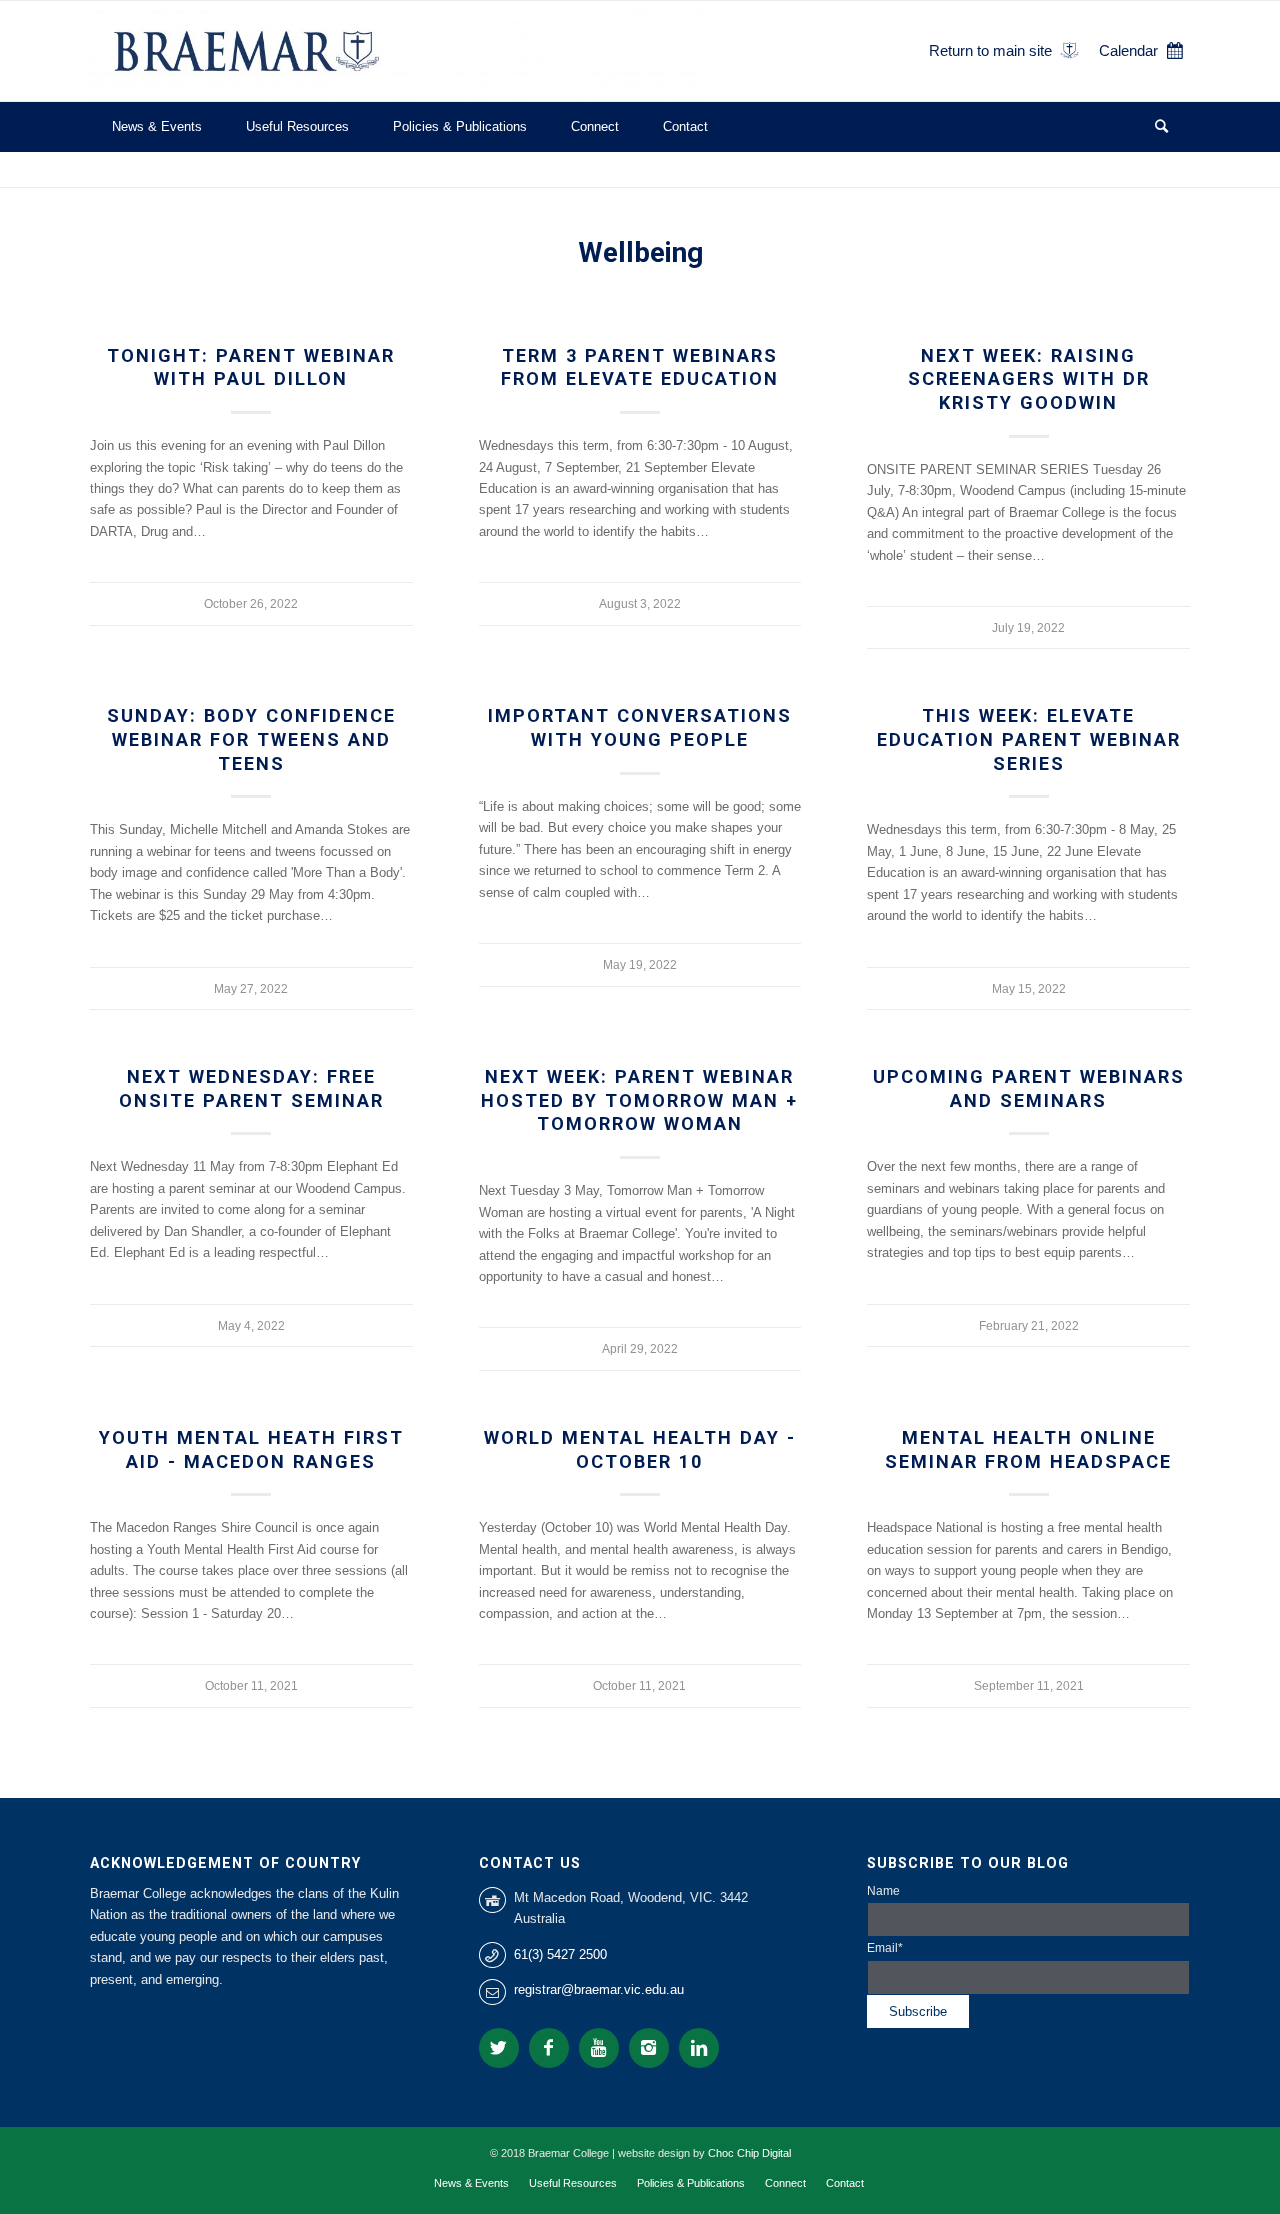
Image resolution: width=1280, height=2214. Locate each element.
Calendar (1128, 50)
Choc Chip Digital (749, 2153)
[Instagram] (649, 2048)
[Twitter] (499, 2048)
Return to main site (990, 50)
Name (883, 1891)
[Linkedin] (699, 2048)
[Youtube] (599, 2048)
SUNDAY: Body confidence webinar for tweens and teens (251, 739)
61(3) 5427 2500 (560, 1954)
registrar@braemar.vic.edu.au (599, 1989)
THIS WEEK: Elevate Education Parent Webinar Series (1029, 739)
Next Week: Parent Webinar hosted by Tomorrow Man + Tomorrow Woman (639, 1100)
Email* (885, 1948)
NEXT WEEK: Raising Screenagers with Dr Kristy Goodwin (1029, 379)
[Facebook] (549, 2048)
